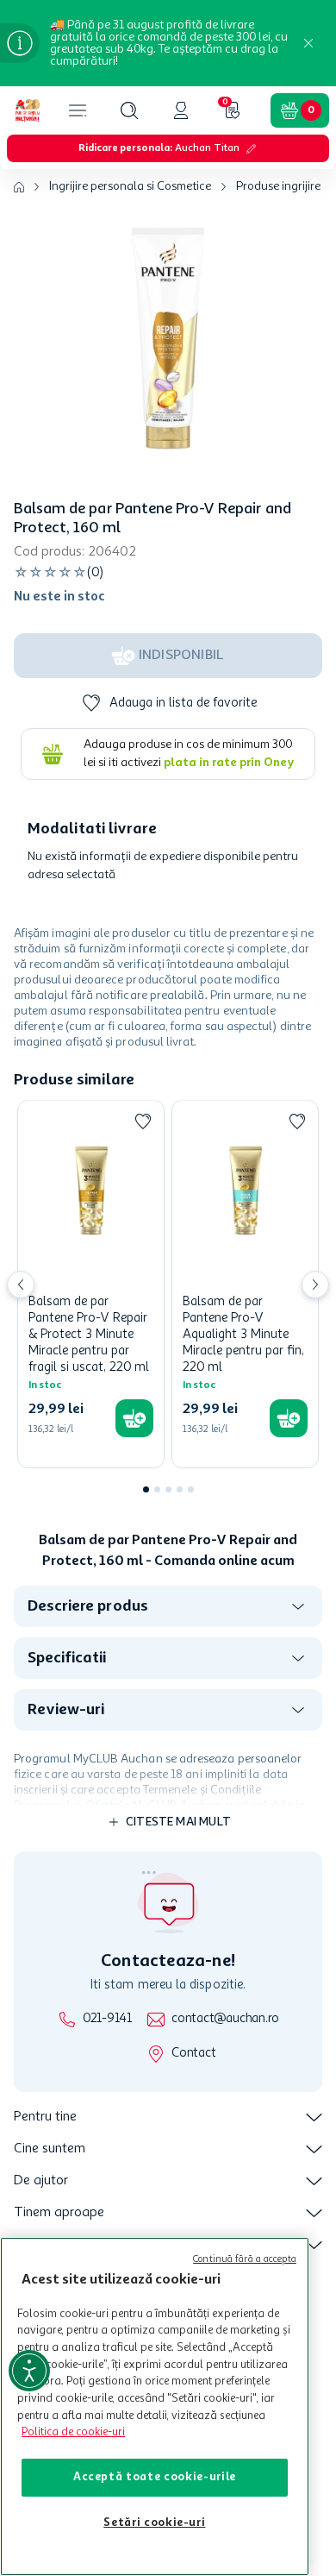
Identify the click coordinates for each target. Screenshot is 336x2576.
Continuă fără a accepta (245, 2260)
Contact (193, 2054)
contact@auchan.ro (225, 2019)
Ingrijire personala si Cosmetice (130, 186)
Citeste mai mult (178, 1822)
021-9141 (107, 2019)
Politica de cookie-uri (73, 2432)
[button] (129, 110)
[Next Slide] (315, 1285)
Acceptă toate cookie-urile (155, 2477)
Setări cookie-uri (154, 2523)
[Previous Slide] (21, 1285)
